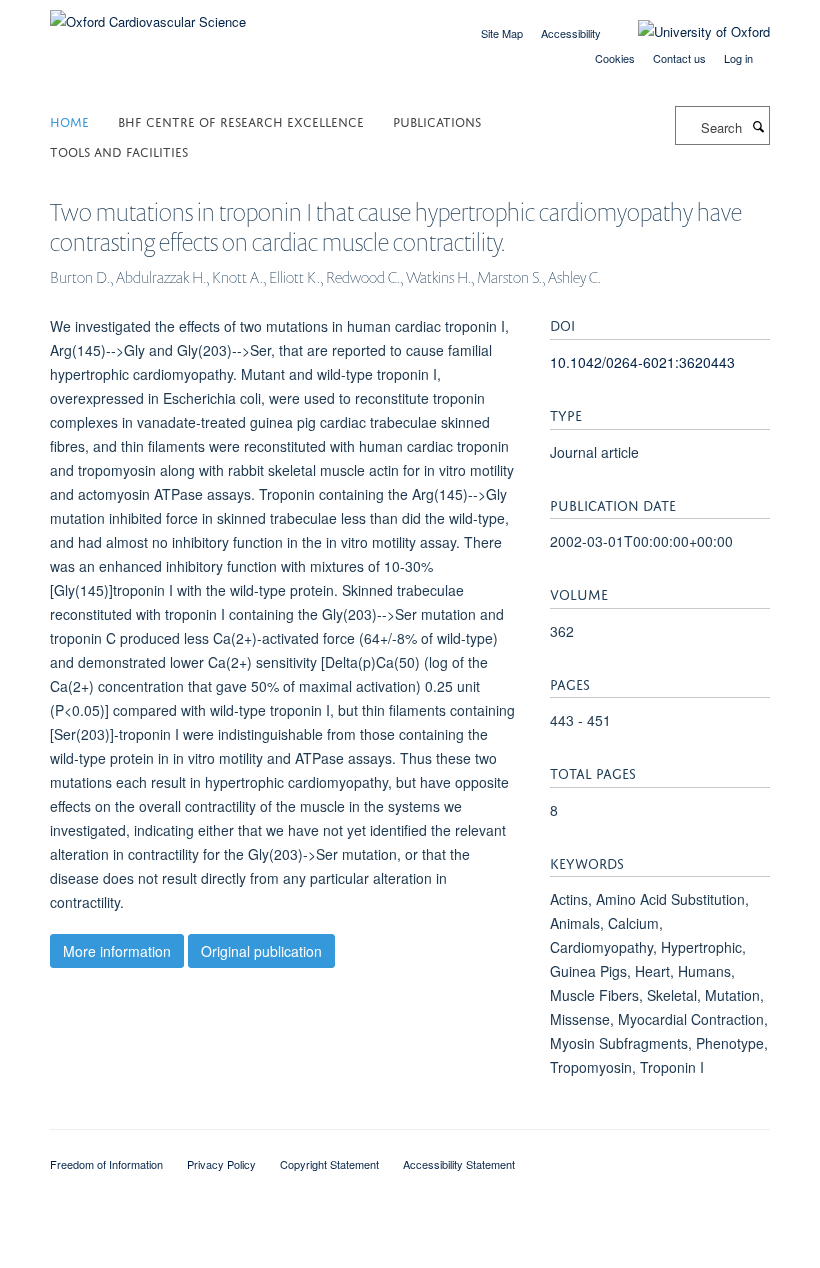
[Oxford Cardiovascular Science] (148, 14)
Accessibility (571, 33)
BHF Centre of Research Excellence (241, 120)
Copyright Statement (329, 1164)
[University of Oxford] (689, 32)
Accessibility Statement (459, 1164)
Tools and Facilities (119, 150)
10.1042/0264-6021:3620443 (642, 362)
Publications (437, 120)
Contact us (679, 58)
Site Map (502, 33)
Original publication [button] (261, 951)
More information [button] (117, 951)
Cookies (615, 58)
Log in (738, 58)
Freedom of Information (106, 1164)
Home (69, 120)
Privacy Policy (221, 1164)
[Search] (758, 126)
